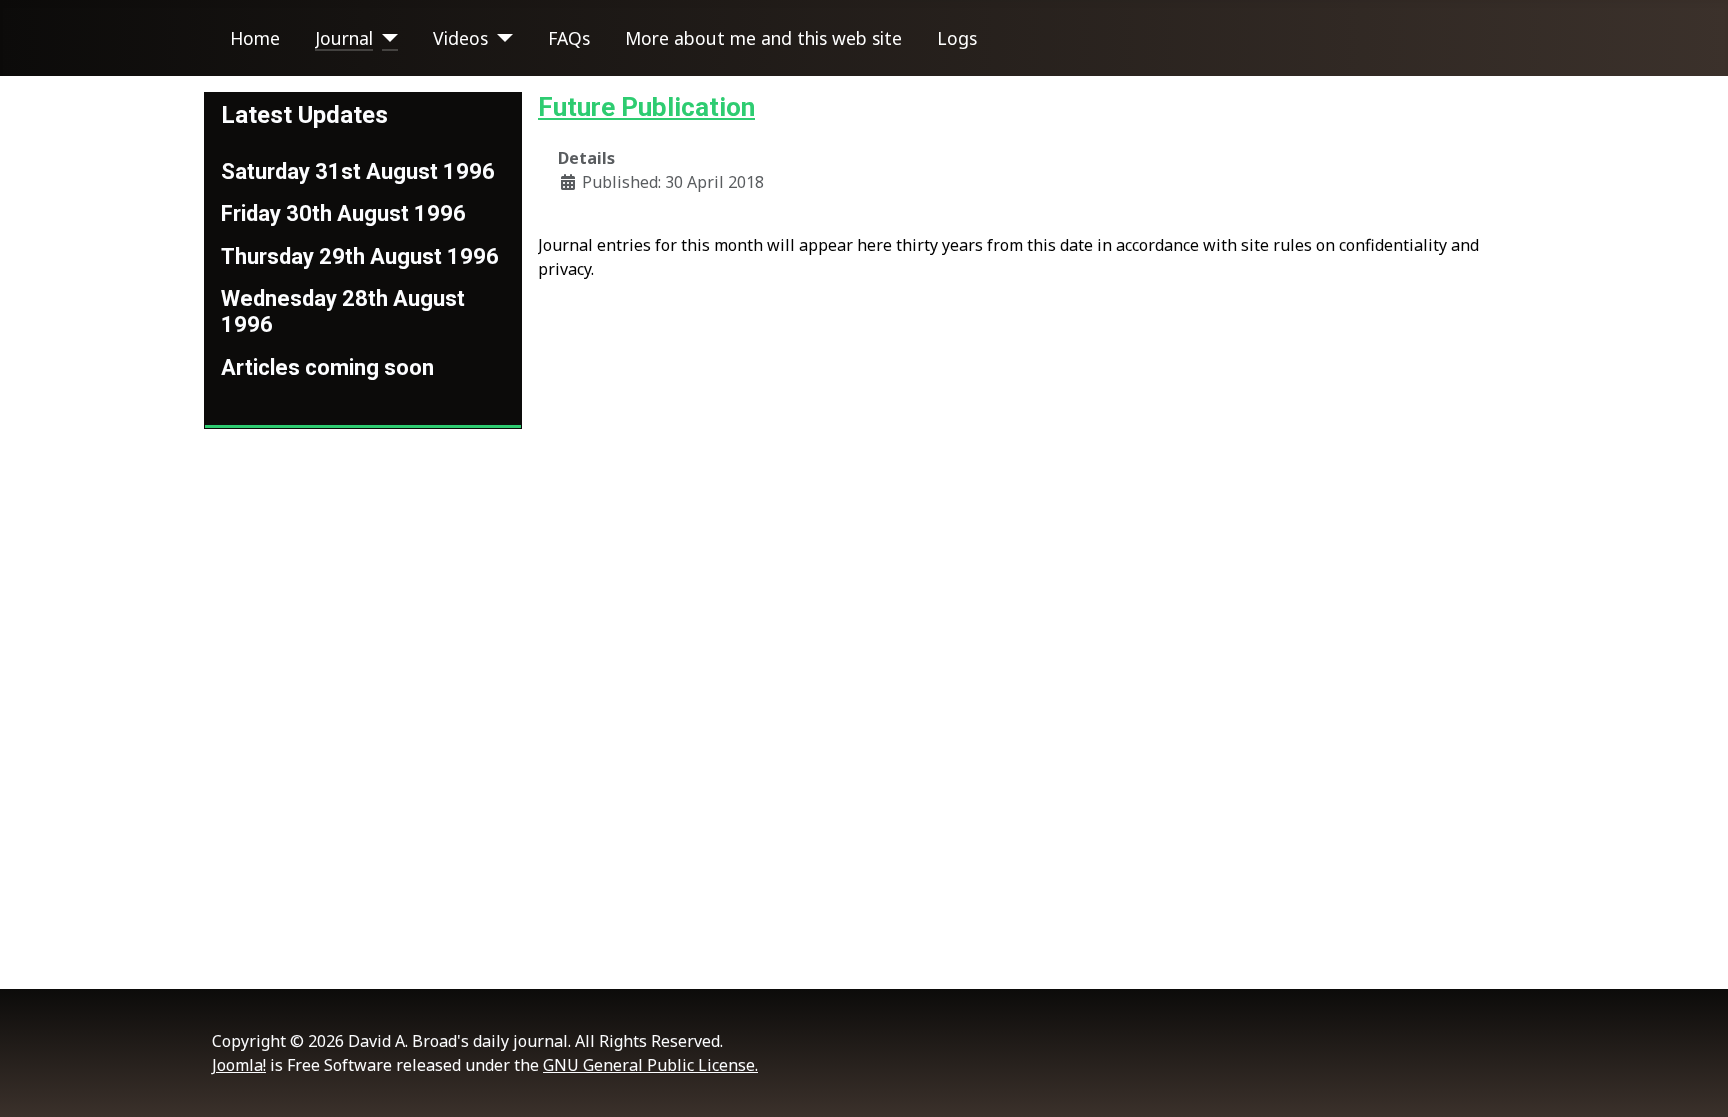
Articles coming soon (327, 367)
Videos (460, 38)
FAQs (569, 38)
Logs (957, 38)
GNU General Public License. (650, 1065)
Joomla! (239, 1065)
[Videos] (500, 38)
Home (255, 38)
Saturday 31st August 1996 (358, 171)
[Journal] (385, 38)
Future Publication (646, 107)
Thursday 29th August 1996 (360, 256)
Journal (344, 38)
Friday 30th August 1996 (343, 213)
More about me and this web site (763, 38)
